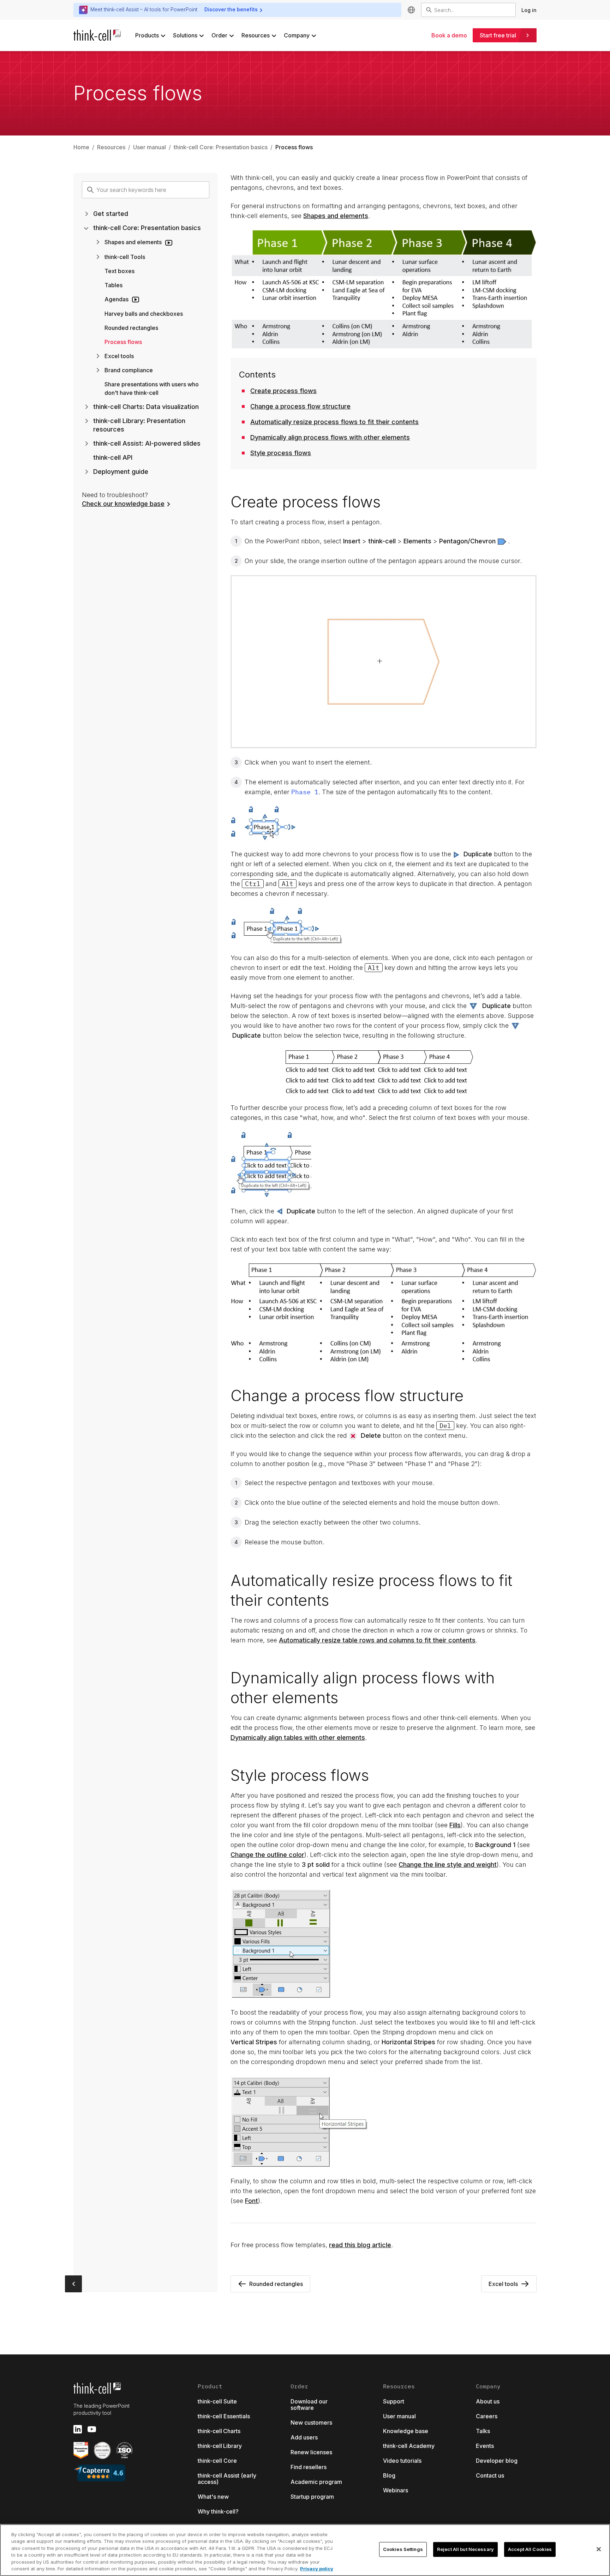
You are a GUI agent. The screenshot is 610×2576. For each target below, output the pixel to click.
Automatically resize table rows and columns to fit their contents (377, 1640)
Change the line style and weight (448, 1865)
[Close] (599, 2549)
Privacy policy (317, 2569)
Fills (455, 1825)
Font (252, 2201)
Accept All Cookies (530, 2549)
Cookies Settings (403, 2549)
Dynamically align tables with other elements (298, 1738)
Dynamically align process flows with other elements (330, 437)
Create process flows (283, 391)
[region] (305, 2550)
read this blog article (360, 2245)
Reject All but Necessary (465, 2549)
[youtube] (92, 2429)
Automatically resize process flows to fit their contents (334, 422)
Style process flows (281, 453)
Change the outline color (267, 1855)
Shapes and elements (336, 216)
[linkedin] (78, 2429)
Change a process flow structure (300, 406)
